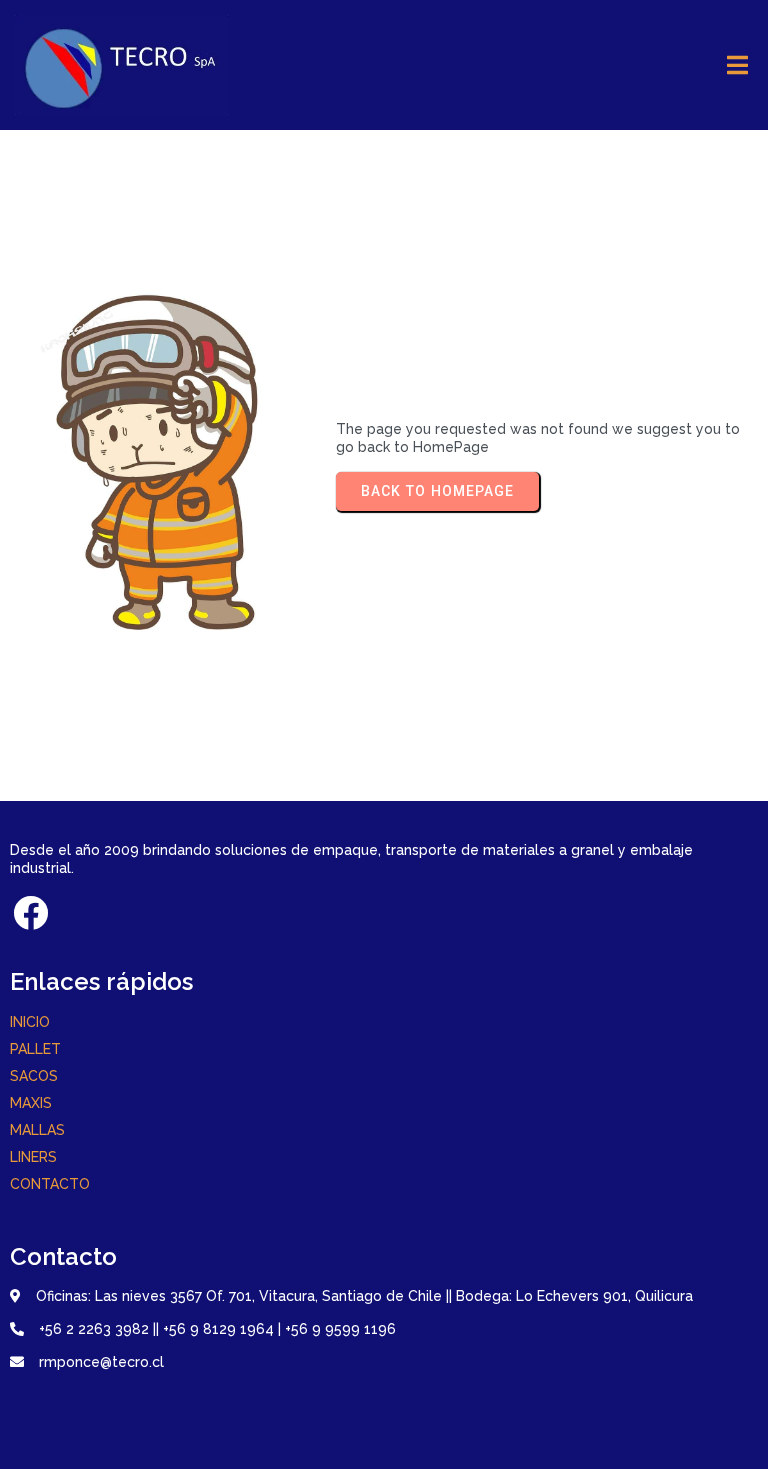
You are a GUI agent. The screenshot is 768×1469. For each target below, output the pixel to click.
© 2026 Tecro (384, 1440)
